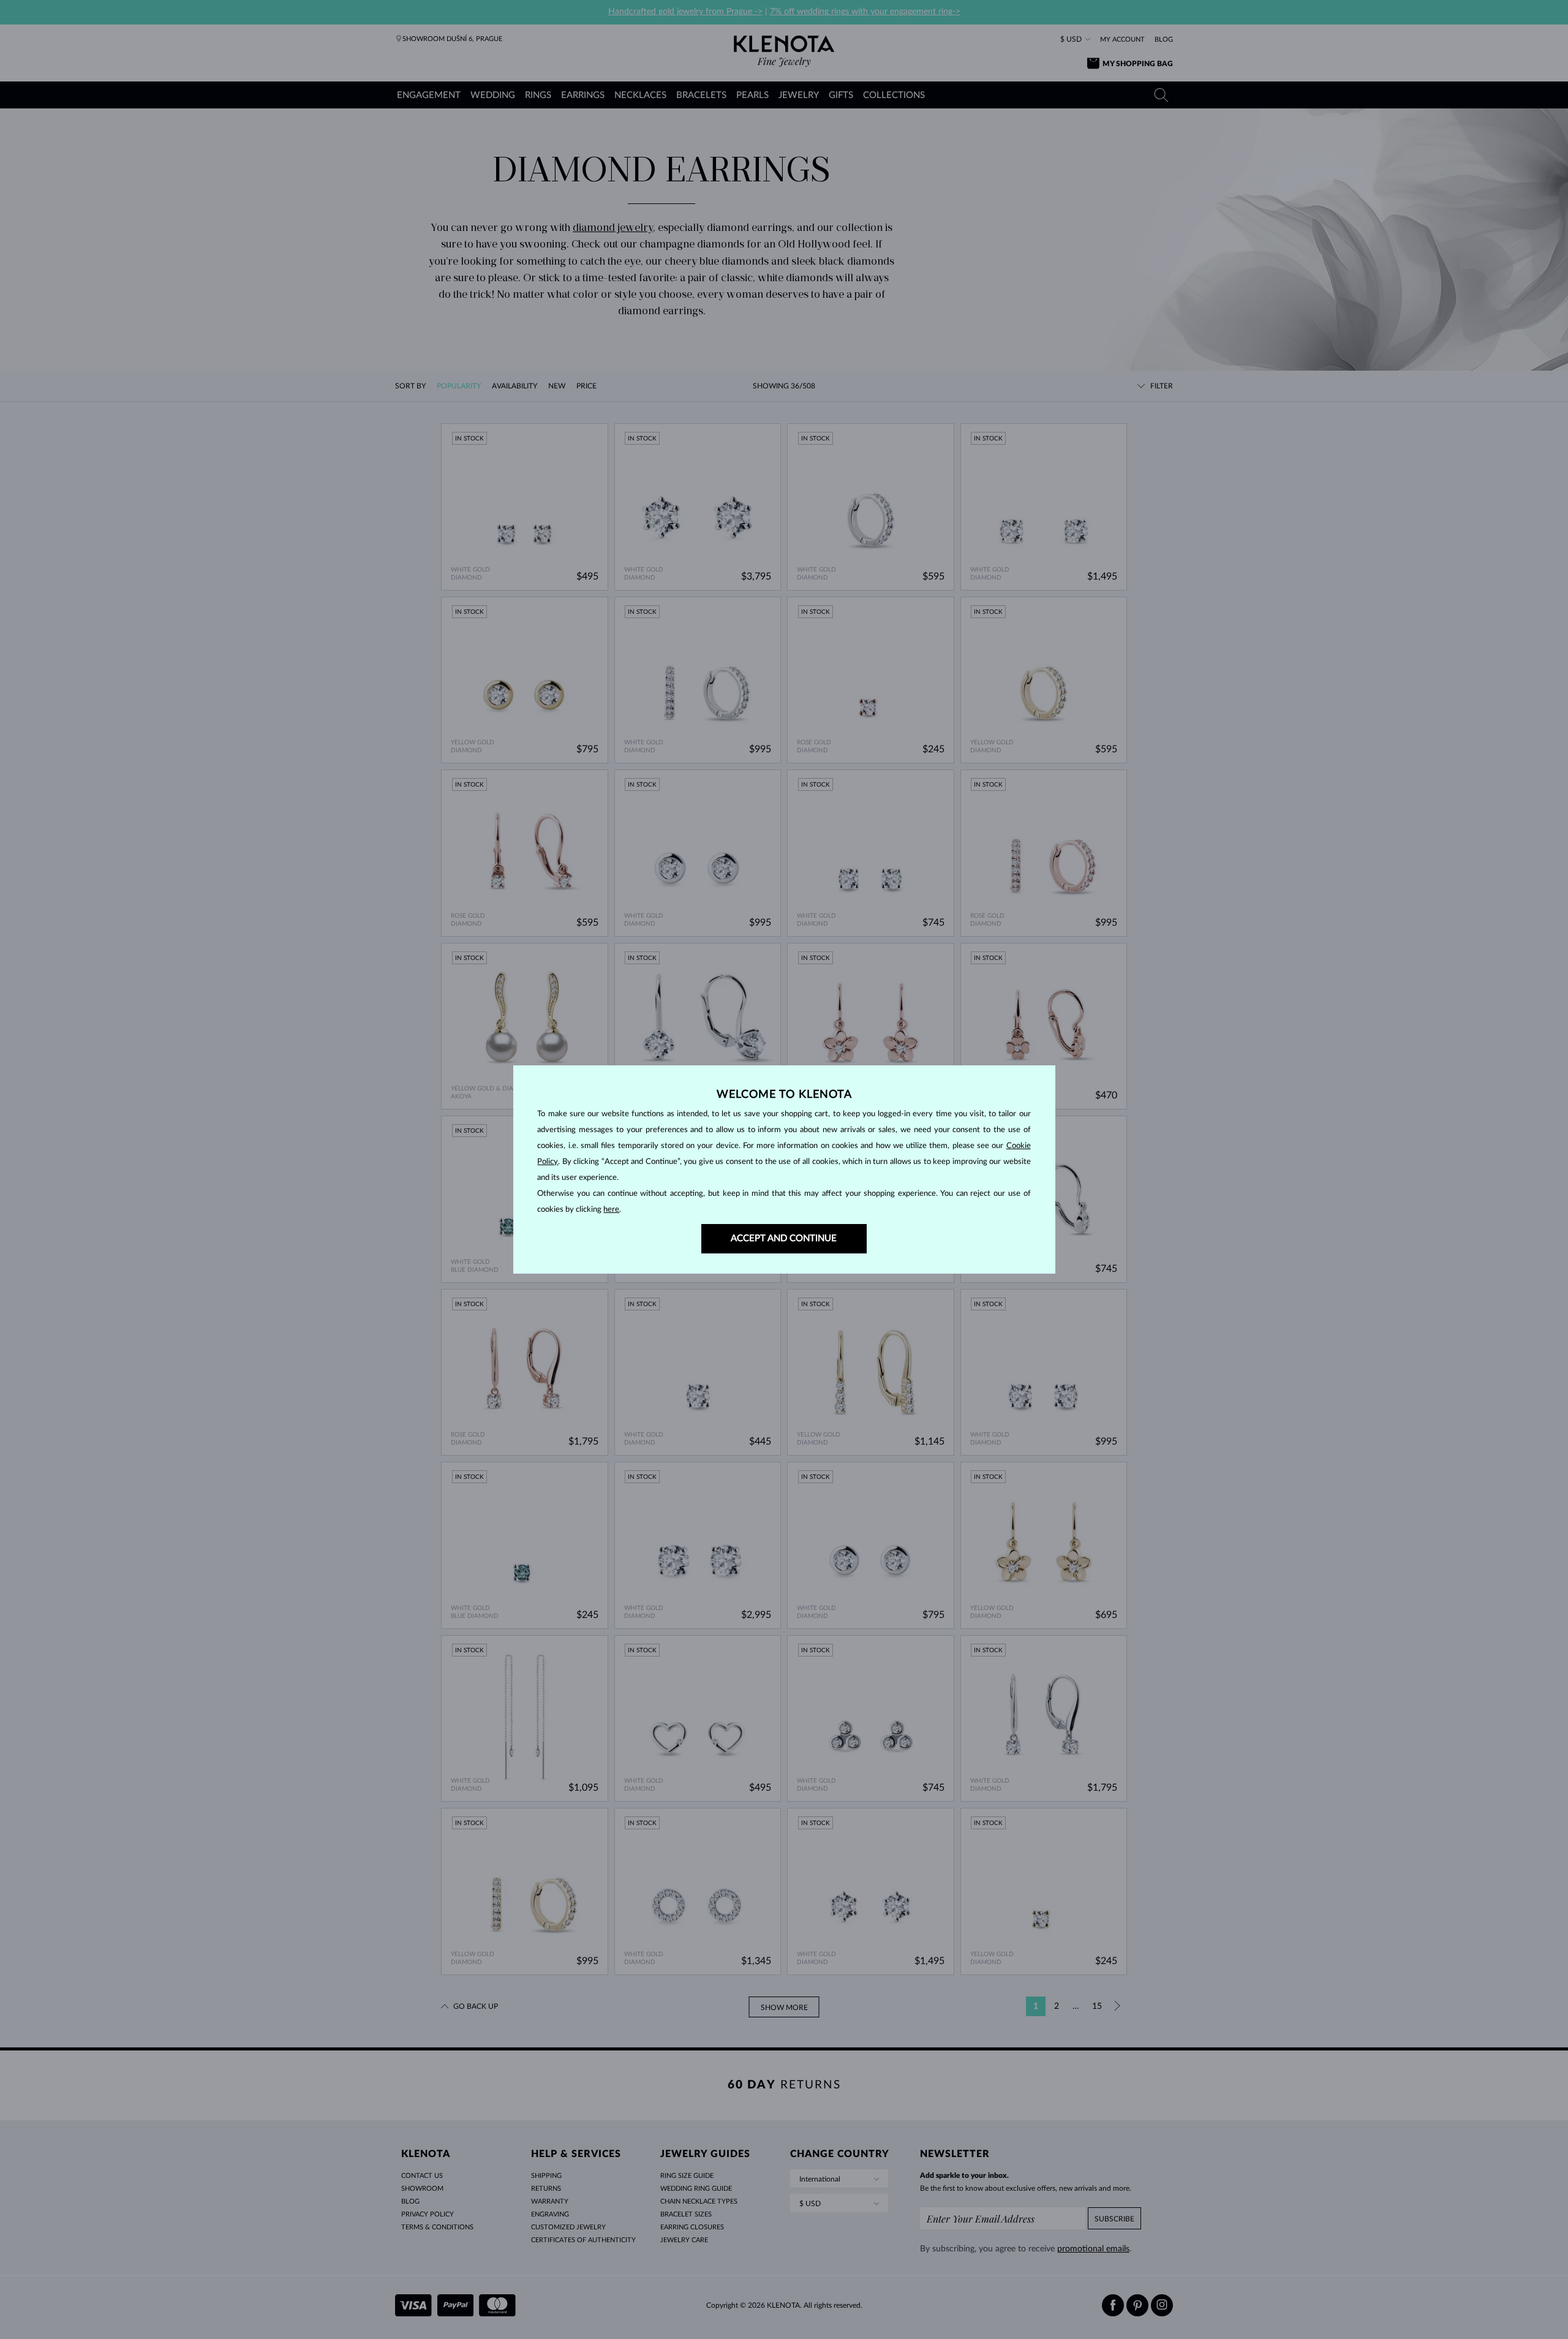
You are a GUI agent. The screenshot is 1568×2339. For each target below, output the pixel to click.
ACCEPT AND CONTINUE (784, 1238)
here (611, 1210)
